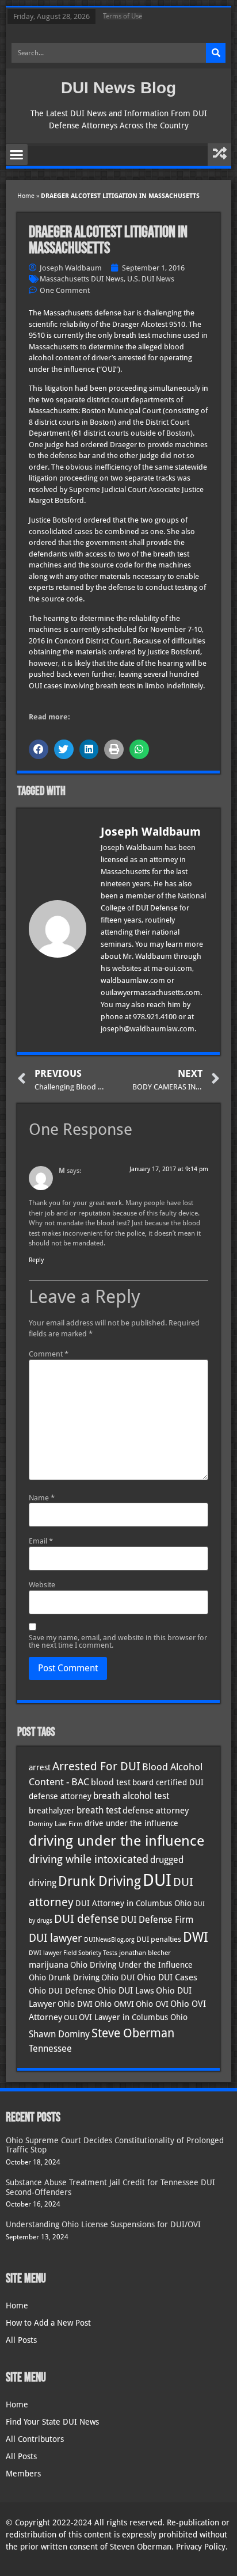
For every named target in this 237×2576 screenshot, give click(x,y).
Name (42, 1498)
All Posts (21, 2340)
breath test (99, 1810)
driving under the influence (116, 1840)
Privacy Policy (201, 2547)
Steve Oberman (133, 2033)
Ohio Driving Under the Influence (131, 1965)
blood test (111, 1782)
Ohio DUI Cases (167, 1977)
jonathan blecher (145, 1953)
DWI (196, 1937)
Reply (36, 1260)
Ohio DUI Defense (62, 1991)
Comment (49, 1354)
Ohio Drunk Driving (64, 1977)
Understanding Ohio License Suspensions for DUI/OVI (103, 2224)
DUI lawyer (56, 1938)
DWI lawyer (45, 1953)
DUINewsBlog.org (109, 1940)
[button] (17, 155)
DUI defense (87, 1919)
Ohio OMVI (114, 2004)
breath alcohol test (131, 1796)
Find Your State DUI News (52, 2422)
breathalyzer (52, 1811)
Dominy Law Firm (56, 1824)
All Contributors (35, 2439)
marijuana (49, 1965)
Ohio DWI (75, 2004)
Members (23, 2474)
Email (41, 1541)
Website (42, 1585)
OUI (70, 2017)
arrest (40, 1767)
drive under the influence (131, 1823)
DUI (157, 1880)
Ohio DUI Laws (126, 1991)
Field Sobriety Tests (90, 1953)
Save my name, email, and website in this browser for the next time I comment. (118, 1641)
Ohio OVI (152, 2004)
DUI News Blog (118, 88)
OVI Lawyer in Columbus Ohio (133, 2017)
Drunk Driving (100, 1881)
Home (26, 196)
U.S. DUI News (151, 279)
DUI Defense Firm (157, 1920)
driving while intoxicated (89, 1859)
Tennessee (50, 2049)
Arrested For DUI (96, 1767)
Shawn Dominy (59, 2034)
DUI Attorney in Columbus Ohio (133, 1903)
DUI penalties (159, 1939)
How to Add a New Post (48, 2323)
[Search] (216, 53)
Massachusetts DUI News (82, 279)
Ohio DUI (118, 1977)
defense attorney (156, 1811)
